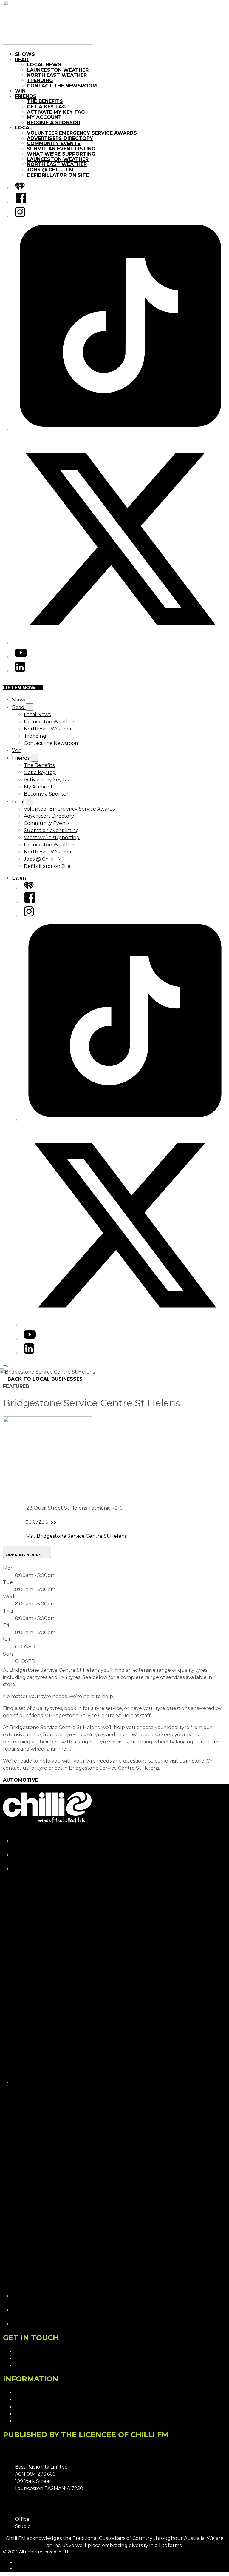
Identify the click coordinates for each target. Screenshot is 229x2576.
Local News (44, 65)
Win (20, 91)
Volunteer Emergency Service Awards (82, 133)
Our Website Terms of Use (46, 2414)
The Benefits (45, 101)
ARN (20, 2562)
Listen (19, 878)
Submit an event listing (61, 149)
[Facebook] (21, 202)
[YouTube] (21, 657)
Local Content (32, 2421)
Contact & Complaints (41, 2351)
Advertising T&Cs (35, 2407)
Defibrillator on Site (59, 175)
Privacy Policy (31, 2393)
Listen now (19, 688)
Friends (26, 96)
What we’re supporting (61, 154)
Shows (25, 54)
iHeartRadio (27, 2569)
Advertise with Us (35, 2359)
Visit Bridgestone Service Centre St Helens (76, 1536)
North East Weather (57, 75)
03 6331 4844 (47, 2519)
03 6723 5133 (41, 1522)
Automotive (21, 1780)
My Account (44, 117)
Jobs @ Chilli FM (50, 170)
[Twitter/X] (120, 643)
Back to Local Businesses (45, 1379)
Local (24, 128)
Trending (40, 80)
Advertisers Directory (60, 138)
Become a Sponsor (54, 123)
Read (22, 60)
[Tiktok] (120, 430)
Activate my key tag (56, 112)
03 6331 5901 (48, 2526)
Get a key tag (46, 107)
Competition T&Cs (36, 2400)
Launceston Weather (58, 70)
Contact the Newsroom (62, 86)
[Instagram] (20, 216)
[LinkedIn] (20, 671)
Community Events (54, 143)
